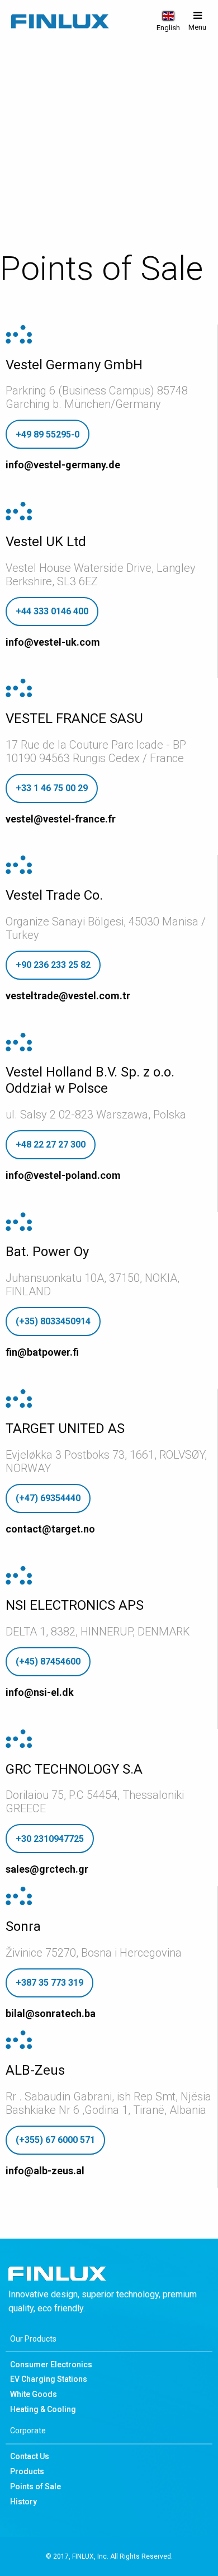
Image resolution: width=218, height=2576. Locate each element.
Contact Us (30, 2456)
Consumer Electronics (51, 2365)
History (23, 2502)
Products (27, 2471)
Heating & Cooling (43, 2409)
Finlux (60, 22)
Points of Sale (35, 2486)
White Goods (34, 2394)
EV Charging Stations (49, 2379)
